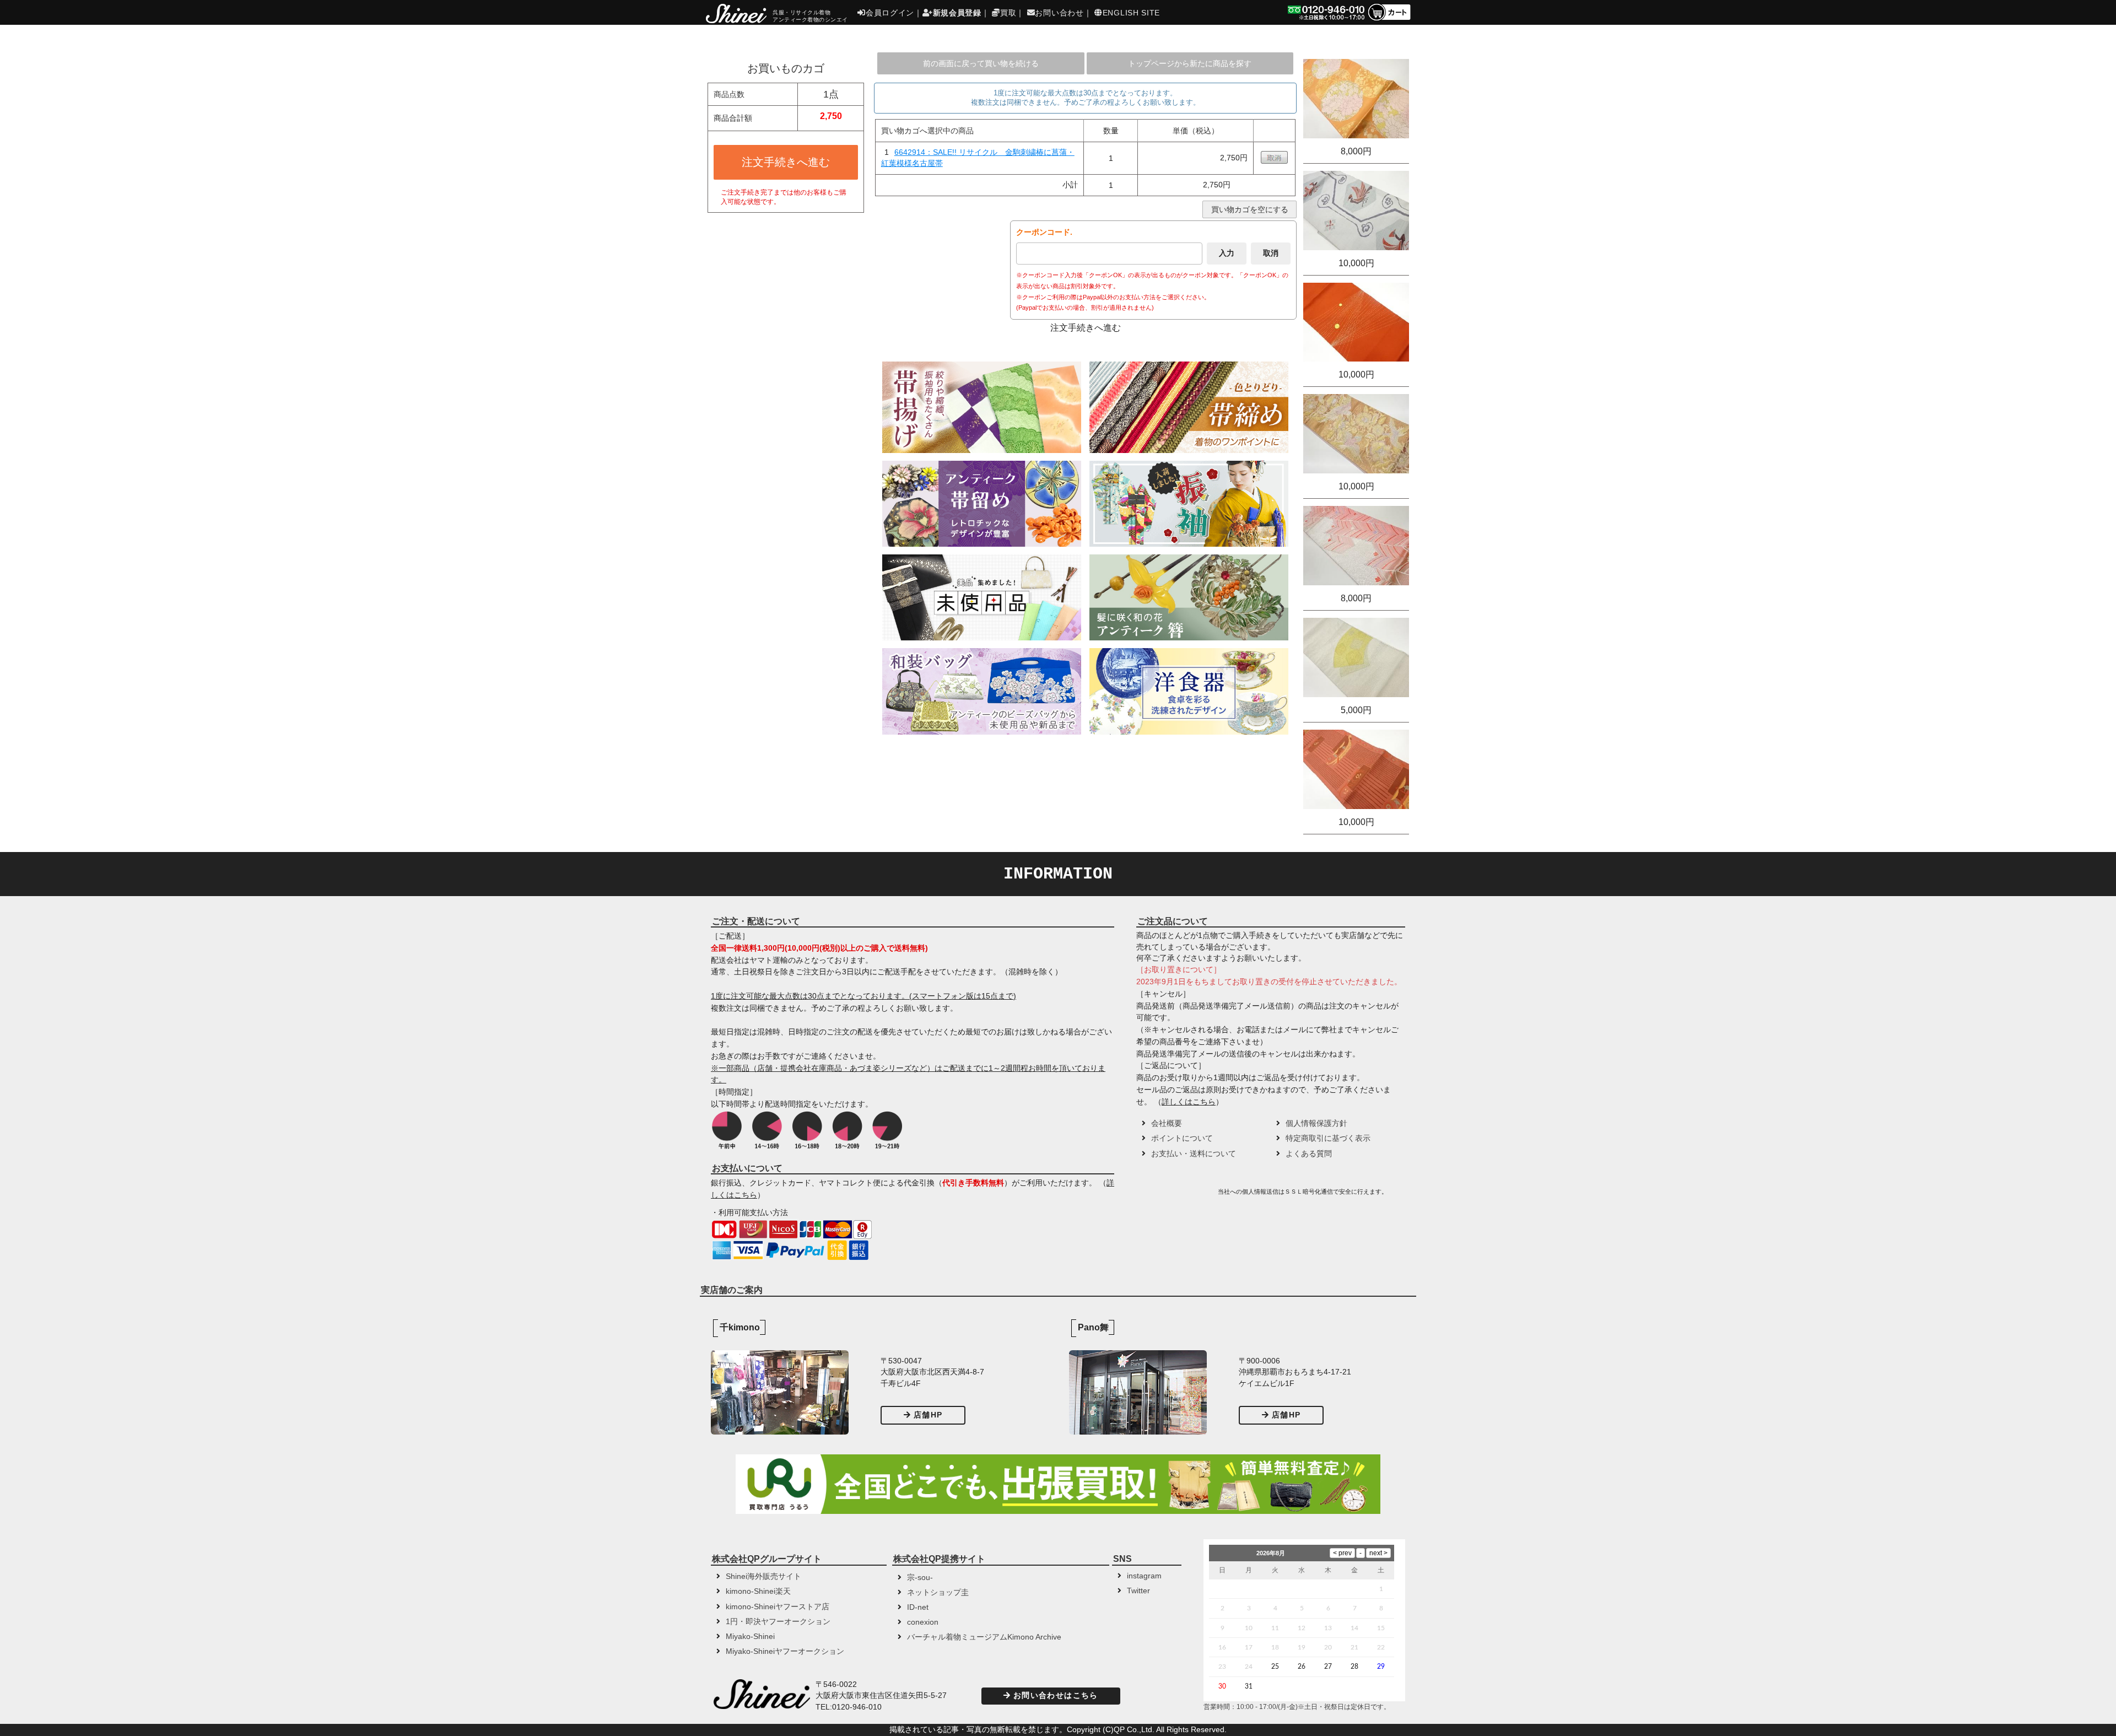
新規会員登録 (957, 13)
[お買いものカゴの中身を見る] (1389, 20)
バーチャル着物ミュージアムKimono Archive (984, 1637)
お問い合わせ (1059, 13)
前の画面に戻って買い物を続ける (981, 63)
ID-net (918, 1607)
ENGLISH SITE (1131, 13)
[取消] (1274, 161)
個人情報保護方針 (1316, 1123)
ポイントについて (1182, 1138)
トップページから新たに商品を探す (1190, 63)
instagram (1144, 1576)
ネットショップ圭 (938, 1592)
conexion (923, 1622)
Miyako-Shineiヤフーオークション (785, 1651)
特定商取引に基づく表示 (1328, 1138)
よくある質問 (1309, 1154)
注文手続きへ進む (786, 162)
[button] (1176, 1195)
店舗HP (928, 1415)
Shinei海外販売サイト (763, 1576)
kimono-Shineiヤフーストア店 (778, 1607)
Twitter (1138, 1591)
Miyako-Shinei (750, 1637)
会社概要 (1167, 1123)
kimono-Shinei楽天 (758, 1591)
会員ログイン (890, 13)
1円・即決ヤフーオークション (778, 1622)
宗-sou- (920, 1578)
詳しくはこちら (1189, 1102)
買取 (1008, 13)
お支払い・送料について (1194, 1154)
